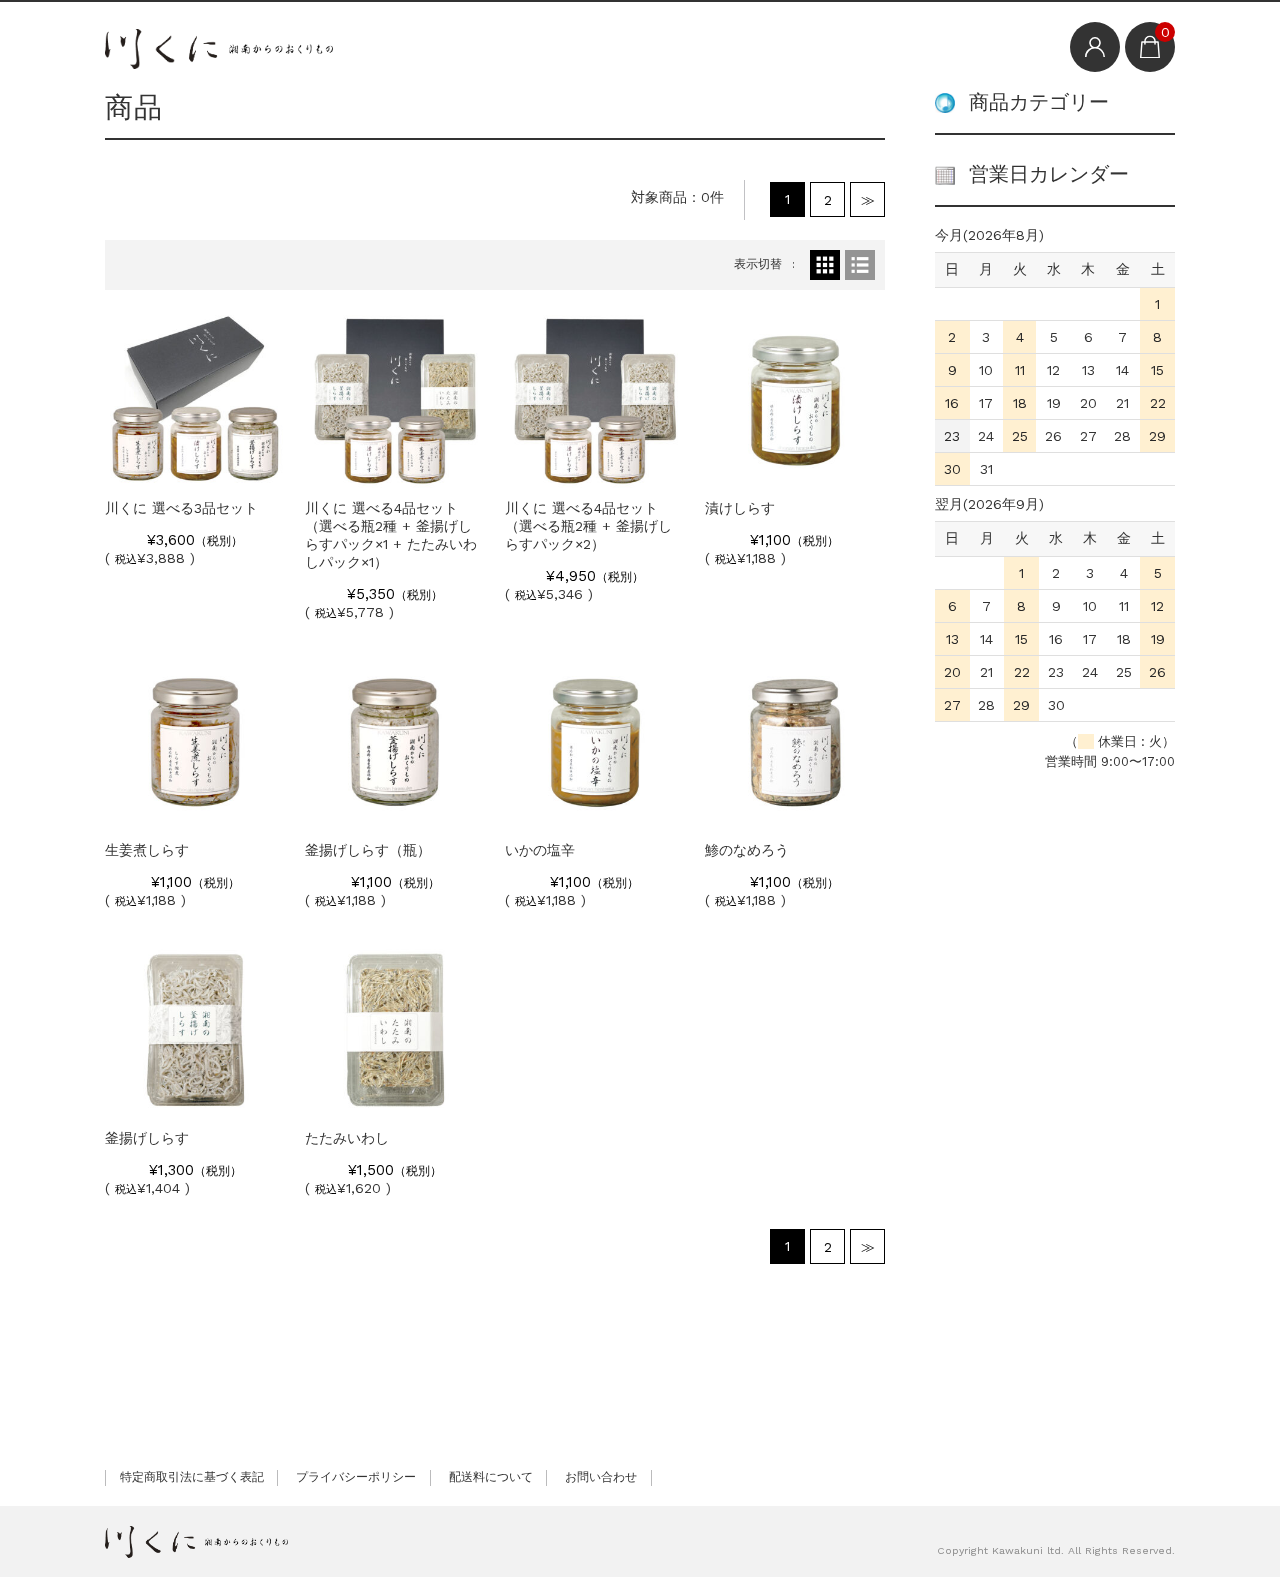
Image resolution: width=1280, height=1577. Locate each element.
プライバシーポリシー (356, 1477)
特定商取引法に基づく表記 (192, 1477)
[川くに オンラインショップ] (219, 45)
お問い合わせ (601, 1477)
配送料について (491, 1477)
